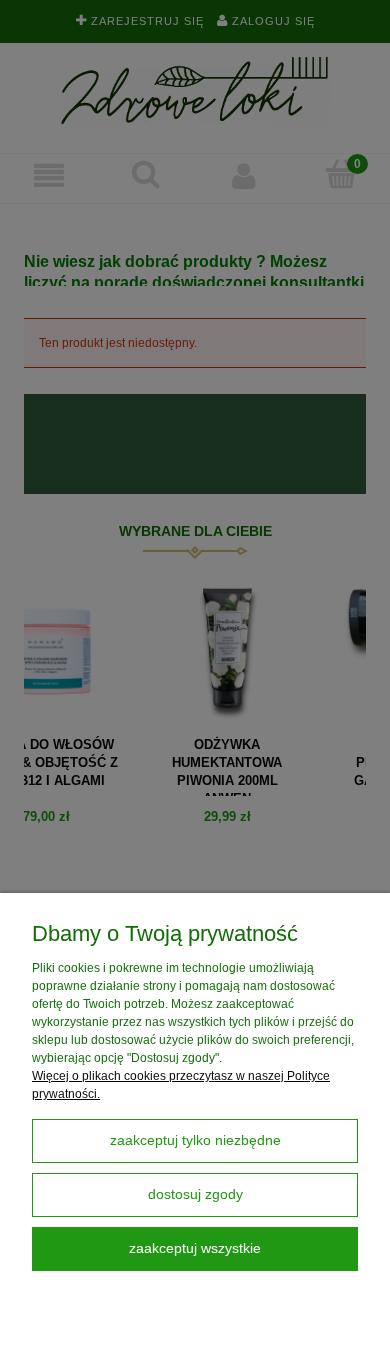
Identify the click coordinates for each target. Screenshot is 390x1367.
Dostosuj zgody (195, 1194)
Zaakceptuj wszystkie (195, 1248)
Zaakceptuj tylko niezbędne (195, 1140)
